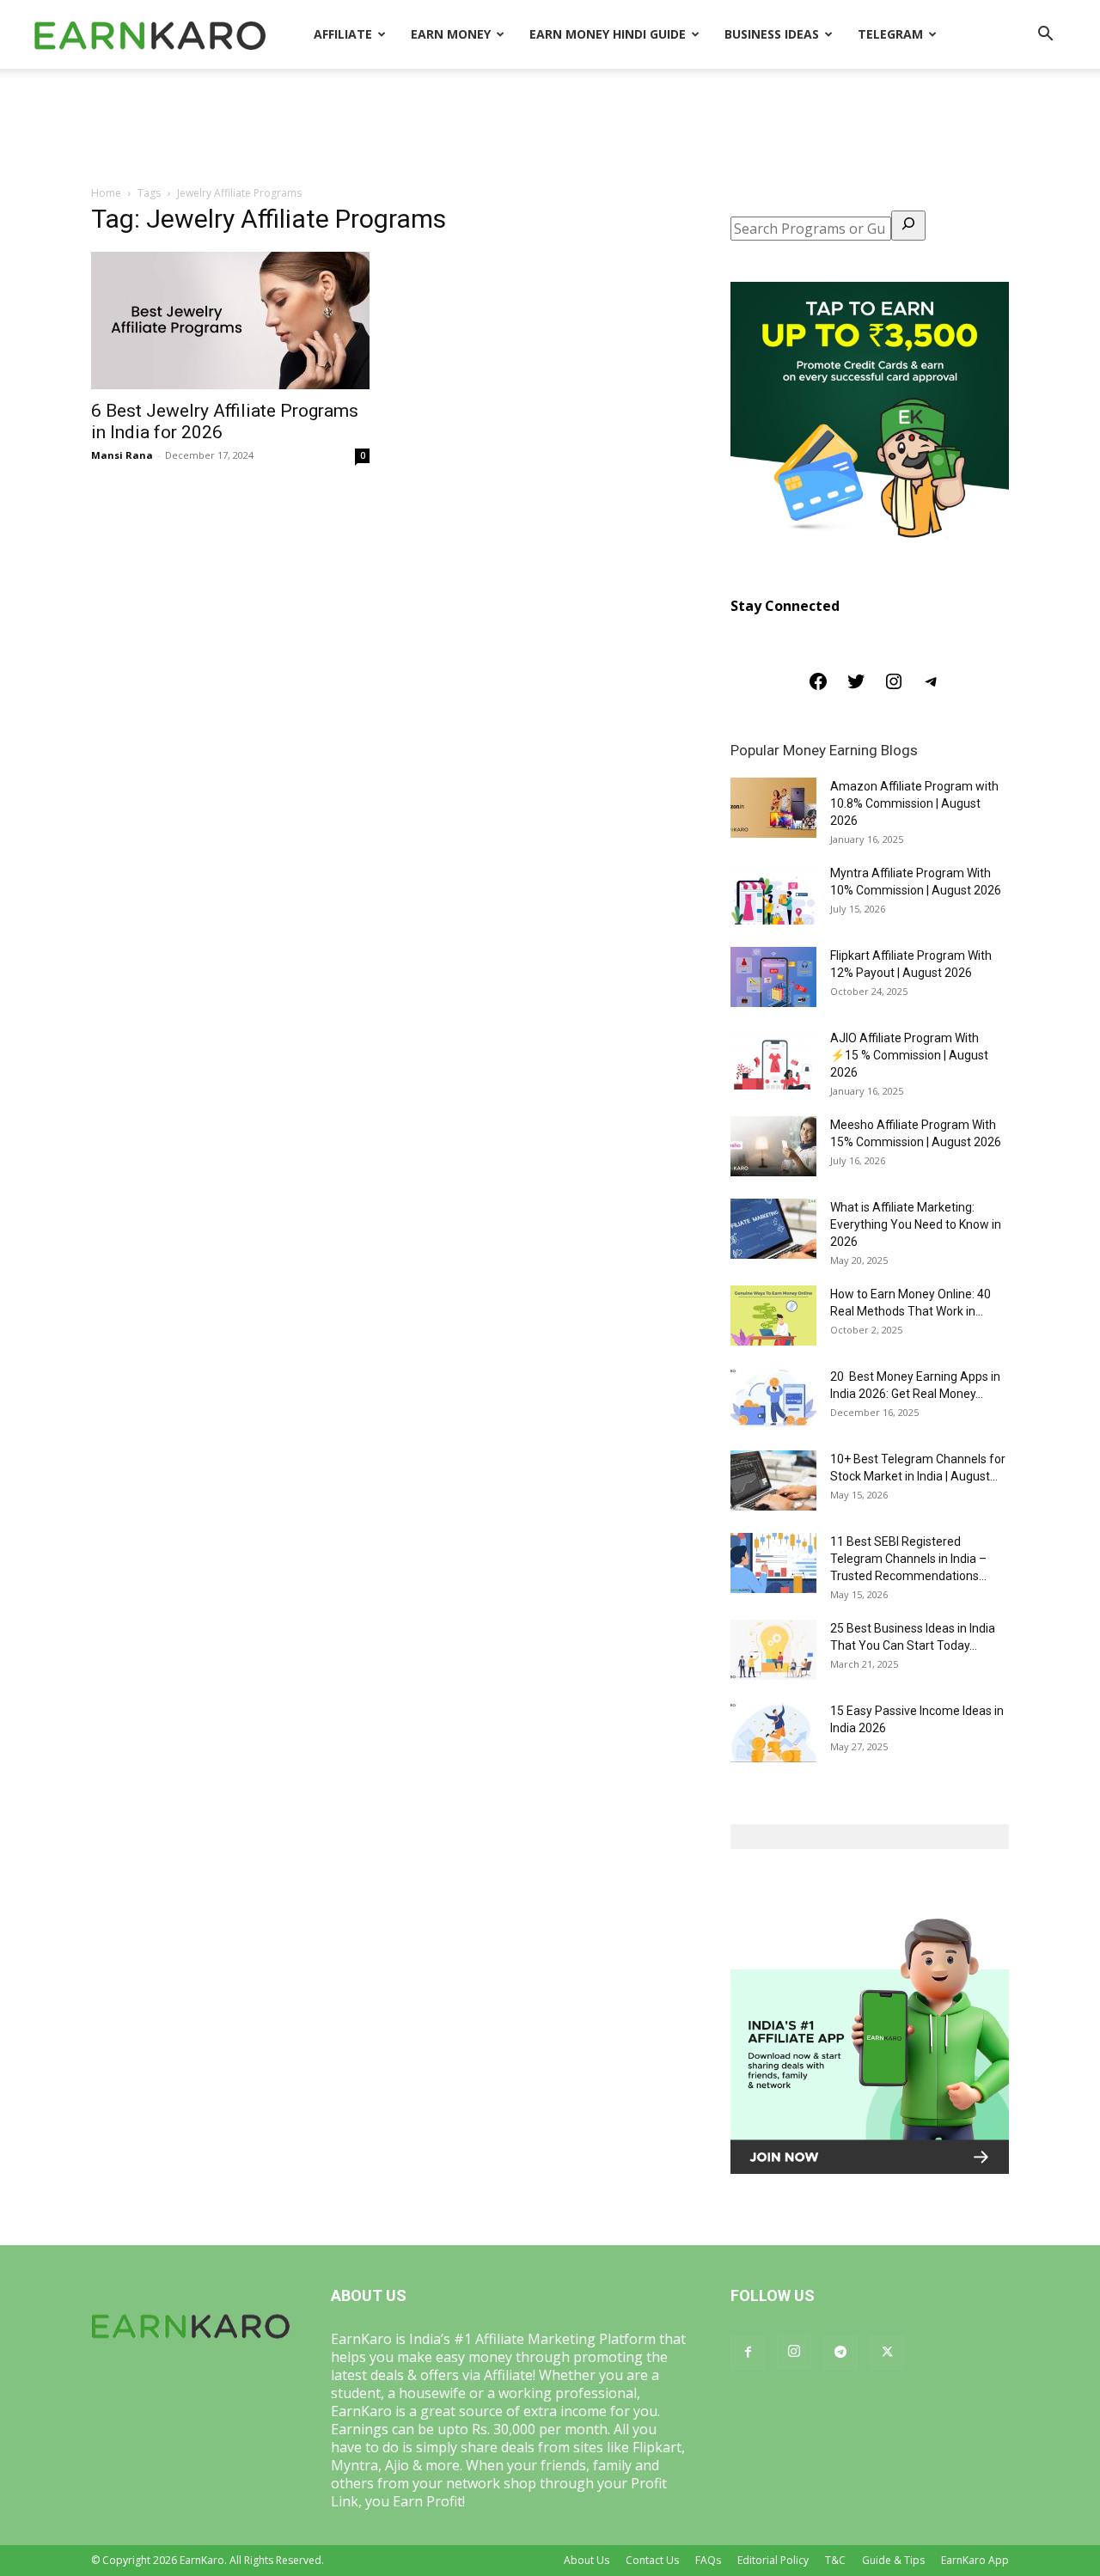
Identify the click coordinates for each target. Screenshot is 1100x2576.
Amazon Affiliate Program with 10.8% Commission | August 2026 (914, 803)
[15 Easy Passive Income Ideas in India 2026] (773, 1732)
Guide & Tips (893, 2560)
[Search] (908, 226)
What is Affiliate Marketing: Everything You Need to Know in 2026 (916, 1224)
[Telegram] (932, 687)
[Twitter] (856, 687)
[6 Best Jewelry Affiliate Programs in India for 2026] (230, 320)
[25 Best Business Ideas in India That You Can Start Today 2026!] (773, 1650)
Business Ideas (772, 34)
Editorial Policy (773, 2560)
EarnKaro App (975, 2560)
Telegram (890, 34)
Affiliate (343, 34)
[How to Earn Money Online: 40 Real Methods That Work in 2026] (773, 1315)
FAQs (708, 2560)
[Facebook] (818, 687)
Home (106, 193)
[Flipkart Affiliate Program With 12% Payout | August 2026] (773, 977)
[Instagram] (894, 687)
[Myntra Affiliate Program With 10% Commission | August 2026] (773, 894)
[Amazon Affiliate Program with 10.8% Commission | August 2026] (773, 808)
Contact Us (652, 2560)
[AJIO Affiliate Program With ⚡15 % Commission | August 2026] (773, 1059)
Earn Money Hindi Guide (608, 34)
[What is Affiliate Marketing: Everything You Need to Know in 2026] (773, 1229)
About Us (587, 2560)
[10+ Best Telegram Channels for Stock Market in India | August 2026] (773, 1480)
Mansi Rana (122, 455)
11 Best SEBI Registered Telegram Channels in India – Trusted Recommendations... (908, 1559)
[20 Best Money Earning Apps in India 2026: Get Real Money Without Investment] (773, 1398)
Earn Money (451, 34)
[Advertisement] (550, 128)
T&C (835, 2560)
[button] (1045, 35)
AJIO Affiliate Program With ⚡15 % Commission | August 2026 (909, 1055)
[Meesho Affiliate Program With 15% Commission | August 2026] (773, 1146)
